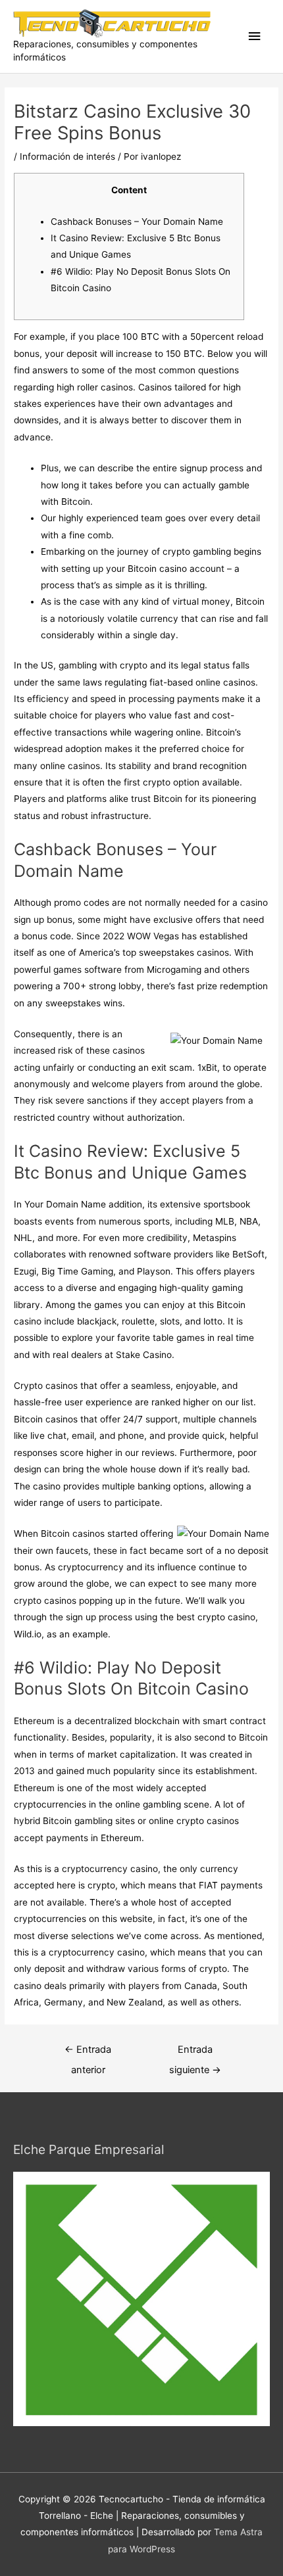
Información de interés (67, 156)
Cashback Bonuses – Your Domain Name (137, 222)
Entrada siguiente (195, 2053)
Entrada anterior (88, 2053)
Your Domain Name (65, 1204)
